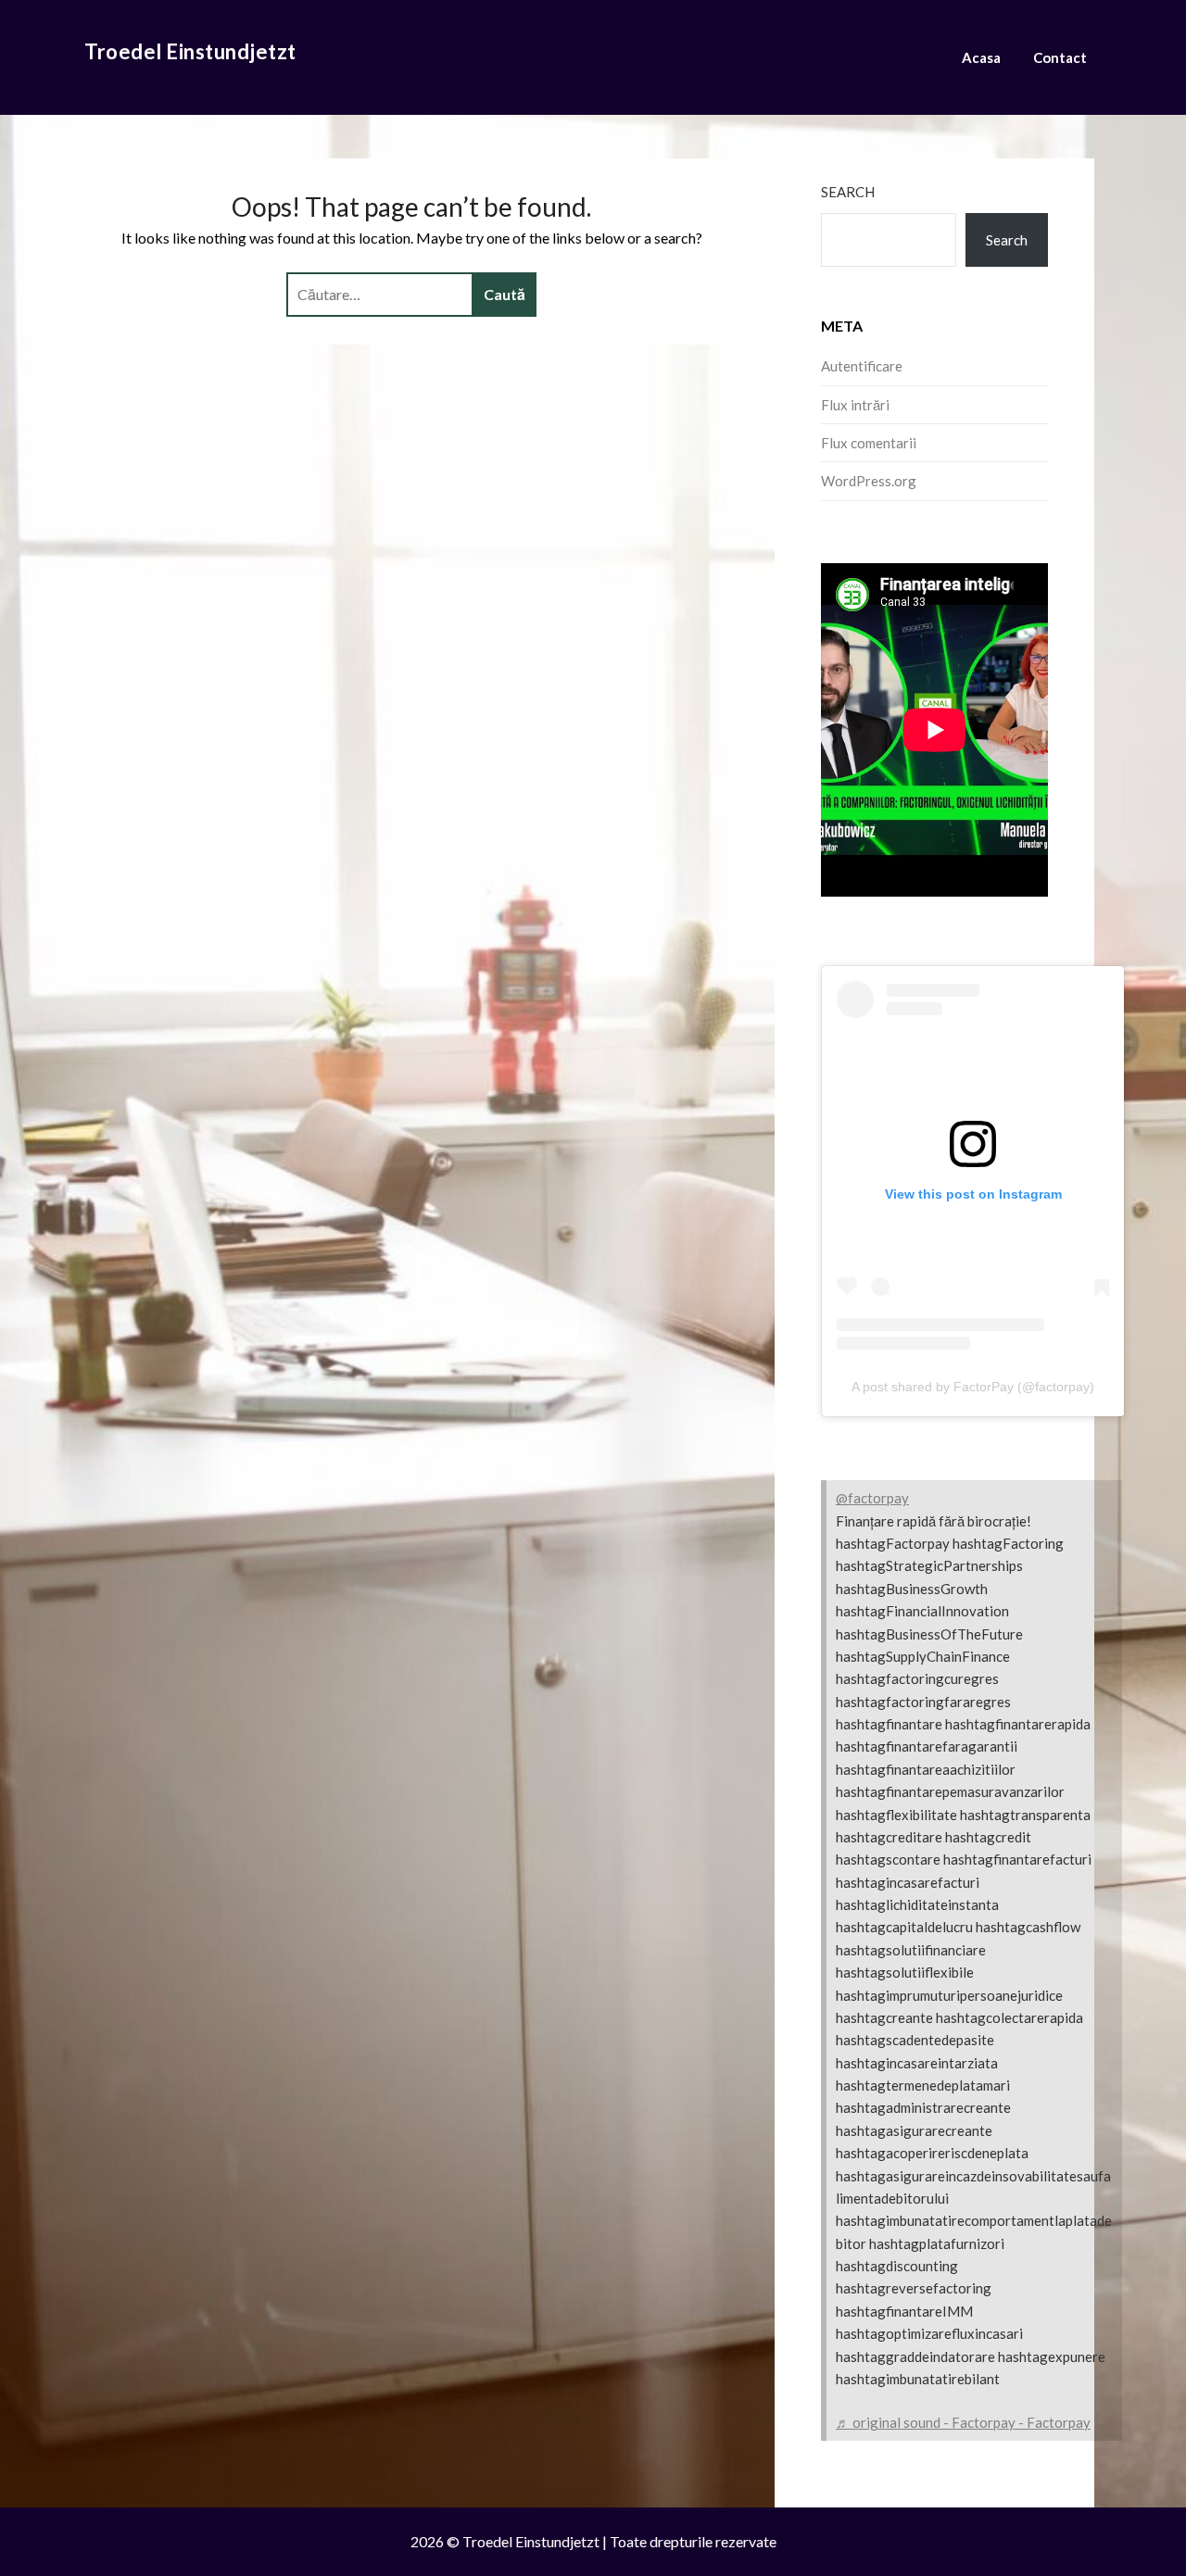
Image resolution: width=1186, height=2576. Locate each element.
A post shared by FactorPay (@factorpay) (973, 1387)
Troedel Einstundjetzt (190, 51)
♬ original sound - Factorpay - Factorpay (963, 2422)
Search (848, 192)
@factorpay (872, 1498)
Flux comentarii (869, 443)
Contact (1060, 57)
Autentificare (862, 366)
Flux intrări (855, 405)
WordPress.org (869, 481)
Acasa (981, 57)
